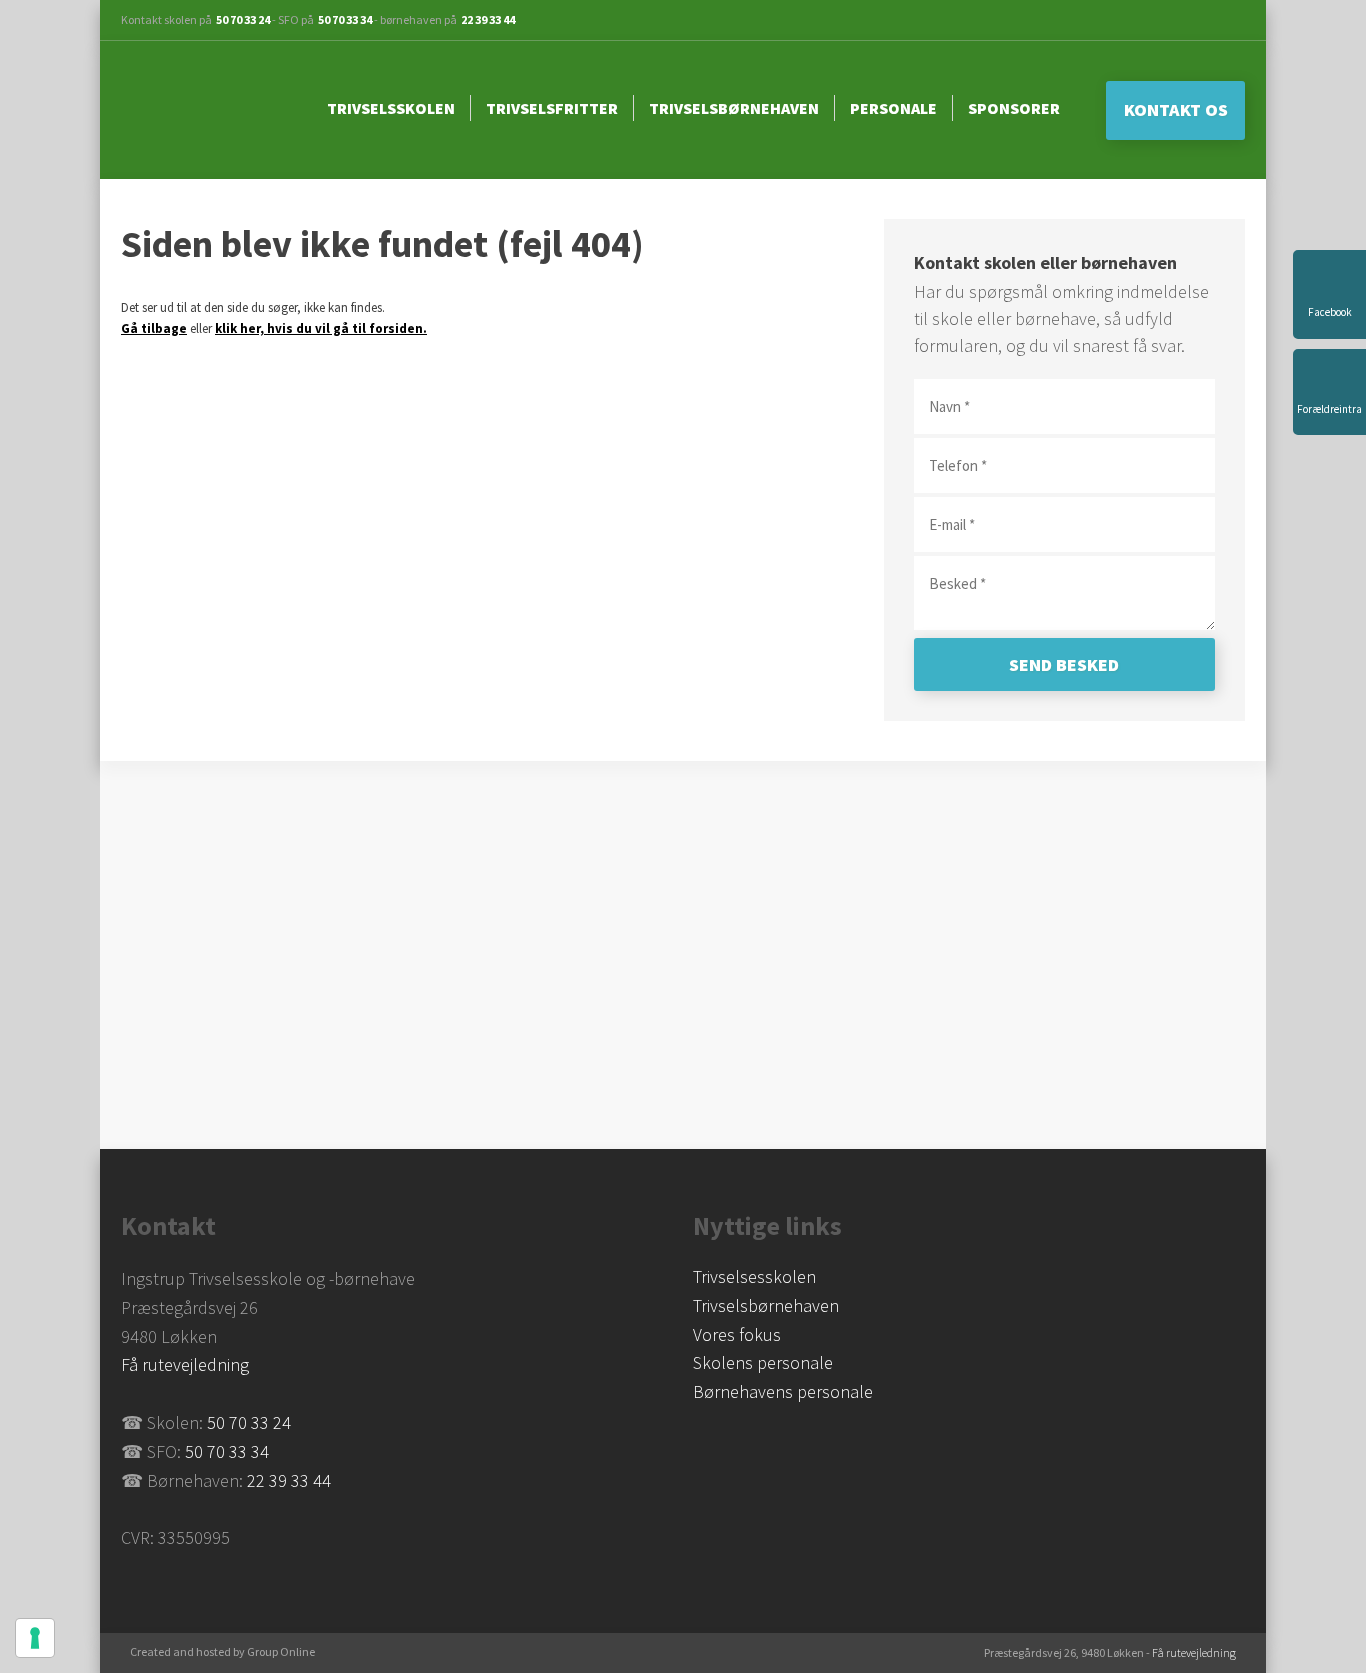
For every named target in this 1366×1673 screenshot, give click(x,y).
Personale (893, 108)
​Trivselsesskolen (754, 1276)
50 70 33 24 (243, 19)
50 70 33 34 (345, 19)
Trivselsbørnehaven (734, 108)
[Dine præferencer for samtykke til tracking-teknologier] (35, 1638)
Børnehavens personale (783, 1391)
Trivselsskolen (391, 108)
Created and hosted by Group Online (222, 1651)
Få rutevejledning (185, 1364)
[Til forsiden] (206, 110)
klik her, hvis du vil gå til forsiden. (321, 328)
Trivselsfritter (552, 108)
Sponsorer (1014, 108)
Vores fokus (737, 1334)
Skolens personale (763, 1362)
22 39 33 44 (488, 19)
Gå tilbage (154, 328)
